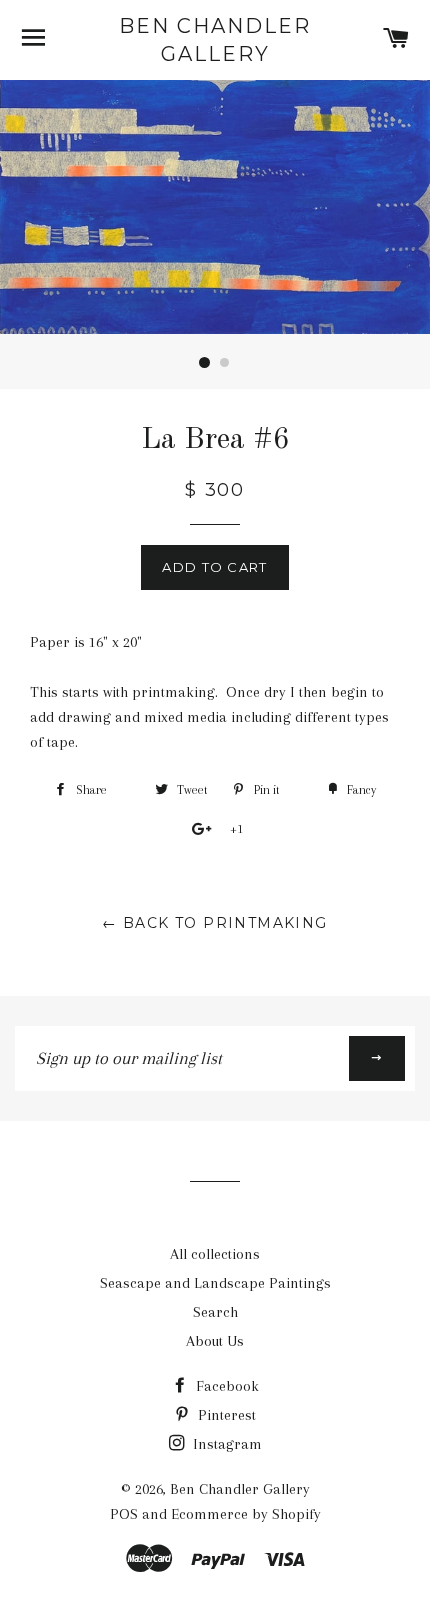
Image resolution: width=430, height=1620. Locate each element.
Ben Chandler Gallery (215, 40)
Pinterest (225, 1415)
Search (215, 1312)
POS (124, 1514)
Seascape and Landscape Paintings (215, 1283)
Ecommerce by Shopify (246, 1514)
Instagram (225, 1444)
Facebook (225, 1386)
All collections (215, 1254)
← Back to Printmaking (214, 923)
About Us (215, 1341)
